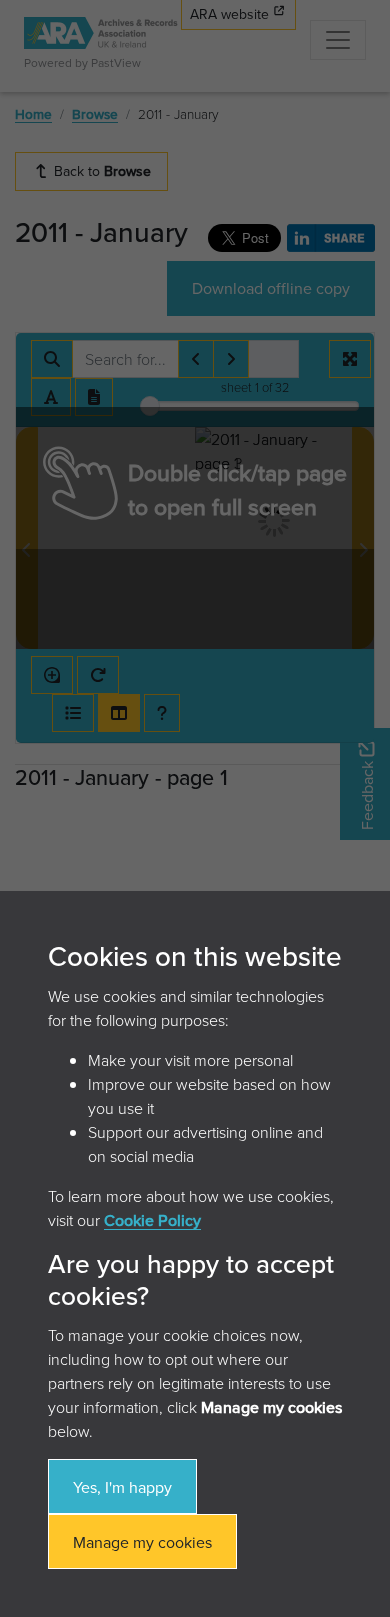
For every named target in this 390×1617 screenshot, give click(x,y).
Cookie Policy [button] (152, 1220)
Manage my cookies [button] (142, 1542)
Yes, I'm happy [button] (122, 1487)
